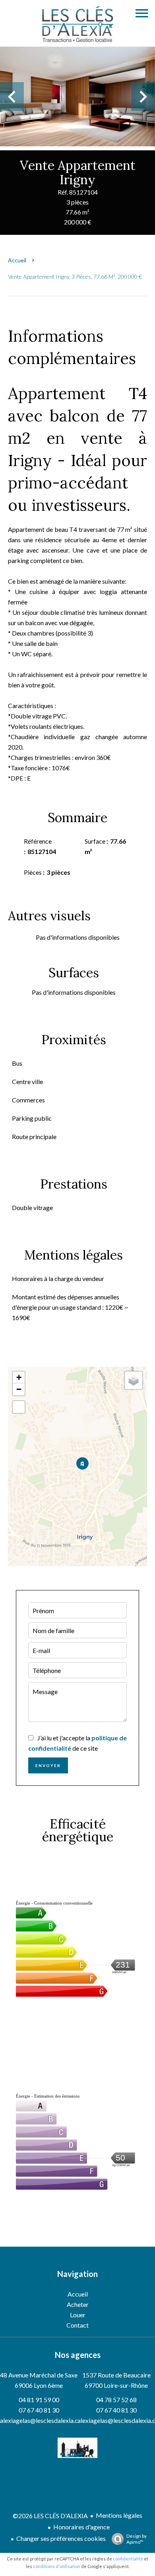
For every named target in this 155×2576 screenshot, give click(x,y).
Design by (137, 2539)
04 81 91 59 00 (39, 2400)
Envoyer (48, 1765)
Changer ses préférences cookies (61, 2538)
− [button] (19, 1389)
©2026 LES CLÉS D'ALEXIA (50, 2516)
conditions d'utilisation (57, 2566)
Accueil (17, 260)
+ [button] (19, 1377)
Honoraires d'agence (81, 2527)
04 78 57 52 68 (116, 2400)
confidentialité (128, 2559)
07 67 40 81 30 (39, 2410)
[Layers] (134, 1380)
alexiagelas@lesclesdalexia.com (43, 2420)
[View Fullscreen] (19, 1407)
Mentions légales (119, 2515)
